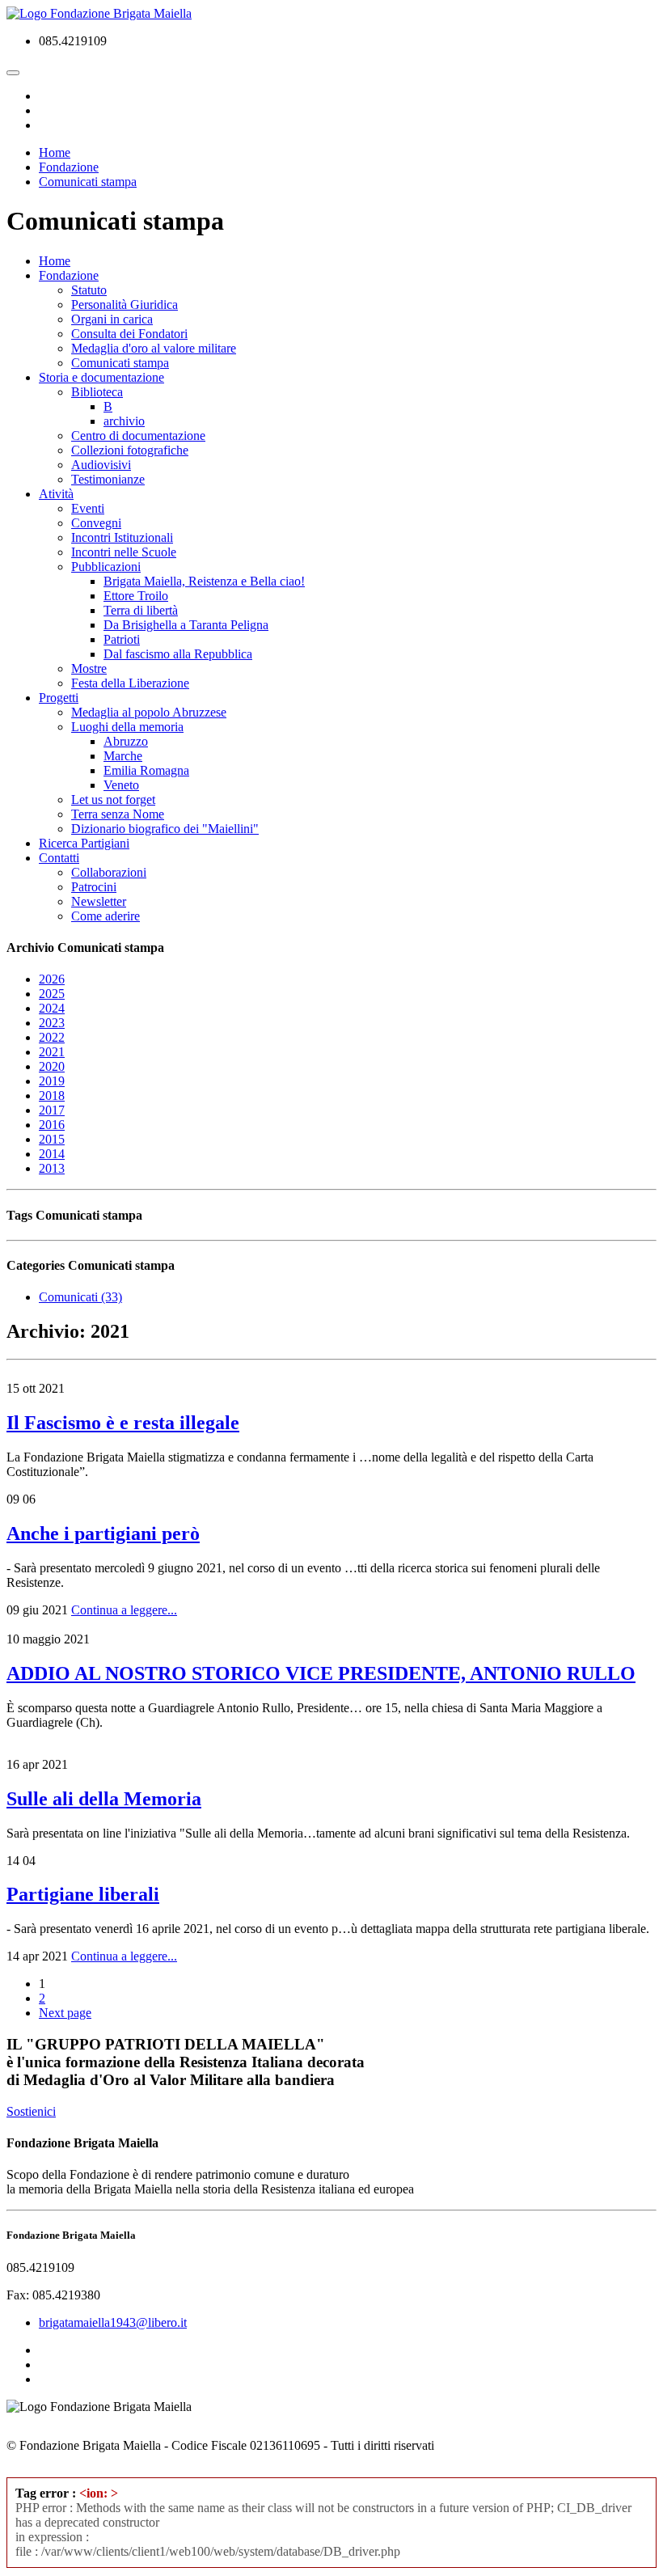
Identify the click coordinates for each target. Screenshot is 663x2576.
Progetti (59, 698)
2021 (52, 1052)
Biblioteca (97, 392)
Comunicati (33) (80, 1297)
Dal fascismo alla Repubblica (178, 654)
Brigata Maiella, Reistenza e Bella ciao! (204, 581)
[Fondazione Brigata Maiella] (99, 13)
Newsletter (99, 901)
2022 (52, 1037)
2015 (52, 1139)
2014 (52, 1154)
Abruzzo (126, 741)
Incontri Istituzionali (122, 537)
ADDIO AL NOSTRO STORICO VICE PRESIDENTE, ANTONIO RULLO (321, 1673)
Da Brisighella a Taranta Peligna (186, 625)
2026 (52, 979)
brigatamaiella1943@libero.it (113, 2322)
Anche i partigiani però (103, 1533)
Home (55, 261)
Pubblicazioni (106, 567)
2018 (52, 1096)
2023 (52, 1023)
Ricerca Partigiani (84, 843)
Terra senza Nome (118, 814)
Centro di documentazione (138, 436)
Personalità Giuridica (125, 305)
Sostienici (31, 2111)
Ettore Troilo (136, 596)
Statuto (89, 290)
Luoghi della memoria (127, 727)
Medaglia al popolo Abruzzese (149, 712)
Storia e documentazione (101, 377)
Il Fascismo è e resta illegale (123, 1423)
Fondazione (69, 275)
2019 (52, 1081)
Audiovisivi (101, 465)
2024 (52, 1008)
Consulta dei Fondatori (129, 334)
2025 (52, 994)
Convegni (96, 523)
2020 (52, 1066)
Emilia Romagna (146, 770)
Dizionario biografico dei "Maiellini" (165, 829)
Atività (56, 494)
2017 (52, 1110)
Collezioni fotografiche (130, 450)
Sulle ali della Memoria (104, 1799)
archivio (124, 421)
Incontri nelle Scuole (124, 552)
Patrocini (94, 887)
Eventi (88, 508)
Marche (123, 756)
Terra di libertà (141, 610)
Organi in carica (112, 319)
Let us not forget (113, 799)
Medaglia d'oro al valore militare (154, 348)
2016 (52, 1125)
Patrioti (122, 639)
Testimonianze (108, 479)
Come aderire (106, 916)
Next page (65, 2013)
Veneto (121, 785)
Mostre (89, 668)
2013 (52, 1168)
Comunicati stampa (120, 363)
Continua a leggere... (124, 1610)
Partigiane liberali (83, 1894)
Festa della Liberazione (130, 683)
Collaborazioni (109, 872)
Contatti (59, 858)
